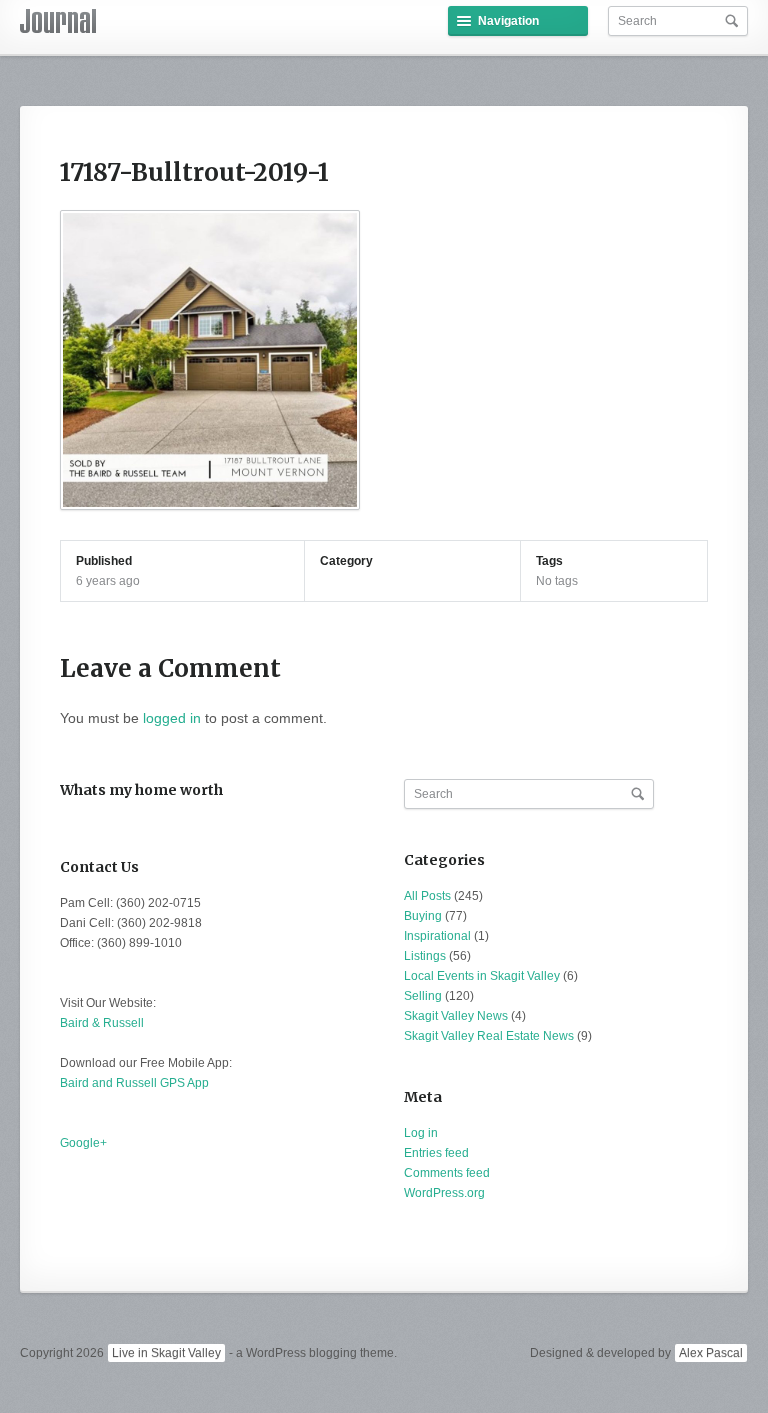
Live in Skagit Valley (166, 1353)
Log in (421, 1133)
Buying (423, 916)
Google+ (83, 1143)
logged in (172, 718)
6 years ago (108, 581)
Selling (423, 996)
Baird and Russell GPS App (134, 1083)
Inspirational (437, 936)
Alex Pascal (711, 1353)
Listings (425, 956)
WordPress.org (444, 1193)
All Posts (427, 896)
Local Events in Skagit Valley (482, 976)
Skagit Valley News (456, 1016)
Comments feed (447, 1173)
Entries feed (436, 1153)
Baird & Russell (102, 1023)
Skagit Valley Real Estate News (489, 1036)
